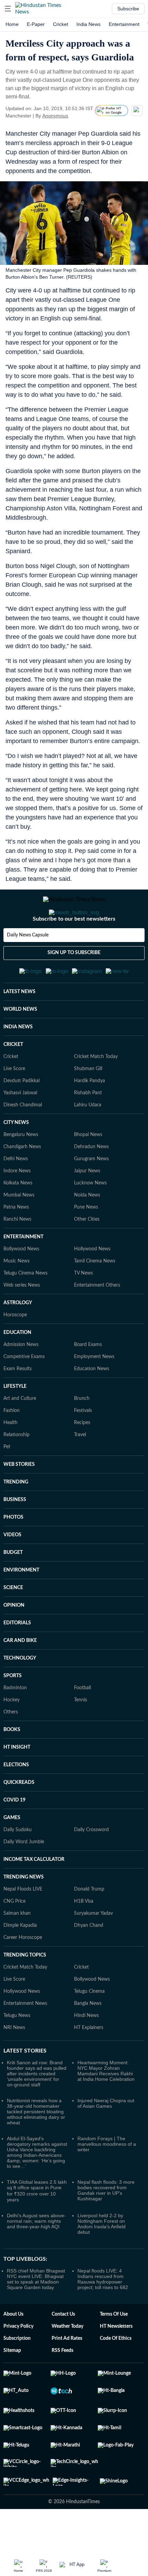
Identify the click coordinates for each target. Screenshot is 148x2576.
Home (12, 24)
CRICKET (13, 1078)
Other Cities (87, 1253)
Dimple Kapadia (20, 1959)
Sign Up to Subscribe (74, 980)
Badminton (15, 1722)
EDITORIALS (17, 1657)
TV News (83, 1307)
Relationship (17, 1469)
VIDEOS (12, 1569)
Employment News (94, 1391)
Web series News (22, 1319)
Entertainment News (25, 2037)
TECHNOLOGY (20, 1692)
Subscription (17, 2372)
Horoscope (15, 1349)
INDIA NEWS (18, 1061)
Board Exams (88, 1378)
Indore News (17, 1205)
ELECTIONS (16, 1799)
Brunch (82, 1432)
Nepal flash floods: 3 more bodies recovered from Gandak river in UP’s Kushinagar (106, 2224)
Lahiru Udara (88, 1139)
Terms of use (114, 2348)
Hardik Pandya (89, 1115)
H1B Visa (84, 1935)
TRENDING (16, 1516)
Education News (92, 1403)
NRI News (14, 2061)
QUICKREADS (19, 1816)
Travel (80, 1469)
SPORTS (13, 1710)
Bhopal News (88, 1169)
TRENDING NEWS (24, 1911)
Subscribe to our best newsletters (74, 946)
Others (11, 1746)
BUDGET (13, 1586)
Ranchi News (17, 1253)
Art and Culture (20, 1432)
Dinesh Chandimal (23, 1139)
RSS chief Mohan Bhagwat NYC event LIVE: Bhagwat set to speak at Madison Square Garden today (36, 2313)
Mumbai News (19, 1229)
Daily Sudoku (18, 1864)
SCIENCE (13, 1622)
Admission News (21, 1378)
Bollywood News (21, 1283)
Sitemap (12, 2384)
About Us (13, 2348)
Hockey (12, 1734)
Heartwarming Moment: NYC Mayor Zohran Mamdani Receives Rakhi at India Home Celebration (106, 2105)
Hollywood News (92, 1283)
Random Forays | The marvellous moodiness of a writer (107, 2178)
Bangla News (88, 2037)
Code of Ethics (116, 2372)
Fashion (12, 1444)
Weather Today (67, 2360)
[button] (8, 9)
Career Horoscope (23, 1971)
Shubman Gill (88, 1103)
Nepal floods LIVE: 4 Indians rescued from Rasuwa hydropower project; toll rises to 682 (103, 2313)
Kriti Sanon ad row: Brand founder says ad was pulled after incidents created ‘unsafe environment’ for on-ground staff (37, 2107)
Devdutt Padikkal (22, 1115)
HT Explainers (89, 2061)
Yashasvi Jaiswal (20, 1127)
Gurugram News (91, 1193)
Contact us (63, 2348)
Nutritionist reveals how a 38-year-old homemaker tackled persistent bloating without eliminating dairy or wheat (36, 2145)
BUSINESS (15, 1534)
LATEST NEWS (19, 1026)
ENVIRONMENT (21, 1604)
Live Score (14, 1103)
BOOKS (12, 1763)
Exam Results (18, 1403)
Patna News (16, 1241)
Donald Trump (89, 1923)
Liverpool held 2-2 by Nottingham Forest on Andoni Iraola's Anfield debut (102, 2258)
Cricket (61, 24)
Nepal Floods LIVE (23, 1923)
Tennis (81, 1734)
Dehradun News (91, 1181)
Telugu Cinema (89, 2025)
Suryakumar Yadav (93, 1947)
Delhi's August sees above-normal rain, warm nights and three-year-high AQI (36, 2255)
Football (82, 1722)
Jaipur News (87, 1205)
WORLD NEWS (20, 1043)
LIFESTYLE (15, 1420)
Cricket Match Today (96, 1090)
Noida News (87, 1229)
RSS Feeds (62, 2384)
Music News (17, 1295)
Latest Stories (25, 2085)
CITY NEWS (16, 1156)
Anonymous (55, 116)
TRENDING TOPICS (25, 1989)
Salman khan (17, 1947)
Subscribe (128, 9)
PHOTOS (13, 1551)
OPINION (14, 1639)
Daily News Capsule (28, 963)
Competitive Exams (24, 1391)
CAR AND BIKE (20, 1674)
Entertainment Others (97, 1319)
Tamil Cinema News (95, 1295)
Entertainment (124, 24)
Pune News (86, 1241)
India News (88, 24)
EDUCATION (17, 1366)
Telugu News (17, 2049)
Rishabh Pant (88, 1127)
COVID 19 (14, 1834)
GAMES (12, 1852)
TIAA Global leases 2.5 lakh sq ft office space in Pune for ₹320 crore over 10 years (37, 2225)
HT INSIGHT (17, 1781)
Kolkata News (18, 1217)
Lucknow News (90, 1217)
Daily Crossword (91, 1864)
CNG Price (14, 1935)
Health (10, 1457)
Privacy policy (18, 2360)
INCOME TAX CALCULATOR (34, 1893)
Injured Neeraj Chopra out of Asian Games (106, 2137)
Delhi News (16, 1193)
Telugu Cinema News (25, 1307)
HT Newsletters (116, 2360)
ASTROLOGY (18, 1337)
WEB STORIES (19, 1498)
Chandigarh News (22, 1181)
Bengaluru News (21, 1169)
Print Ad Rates (67, 2372)
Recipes (82, 1457)
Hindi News (86, 2049)
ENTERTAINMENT (23, 1271)
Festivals (83, 1444)
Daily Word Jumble (24, 1876)
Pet (7, 1481)
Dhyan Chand (89, 1959)
